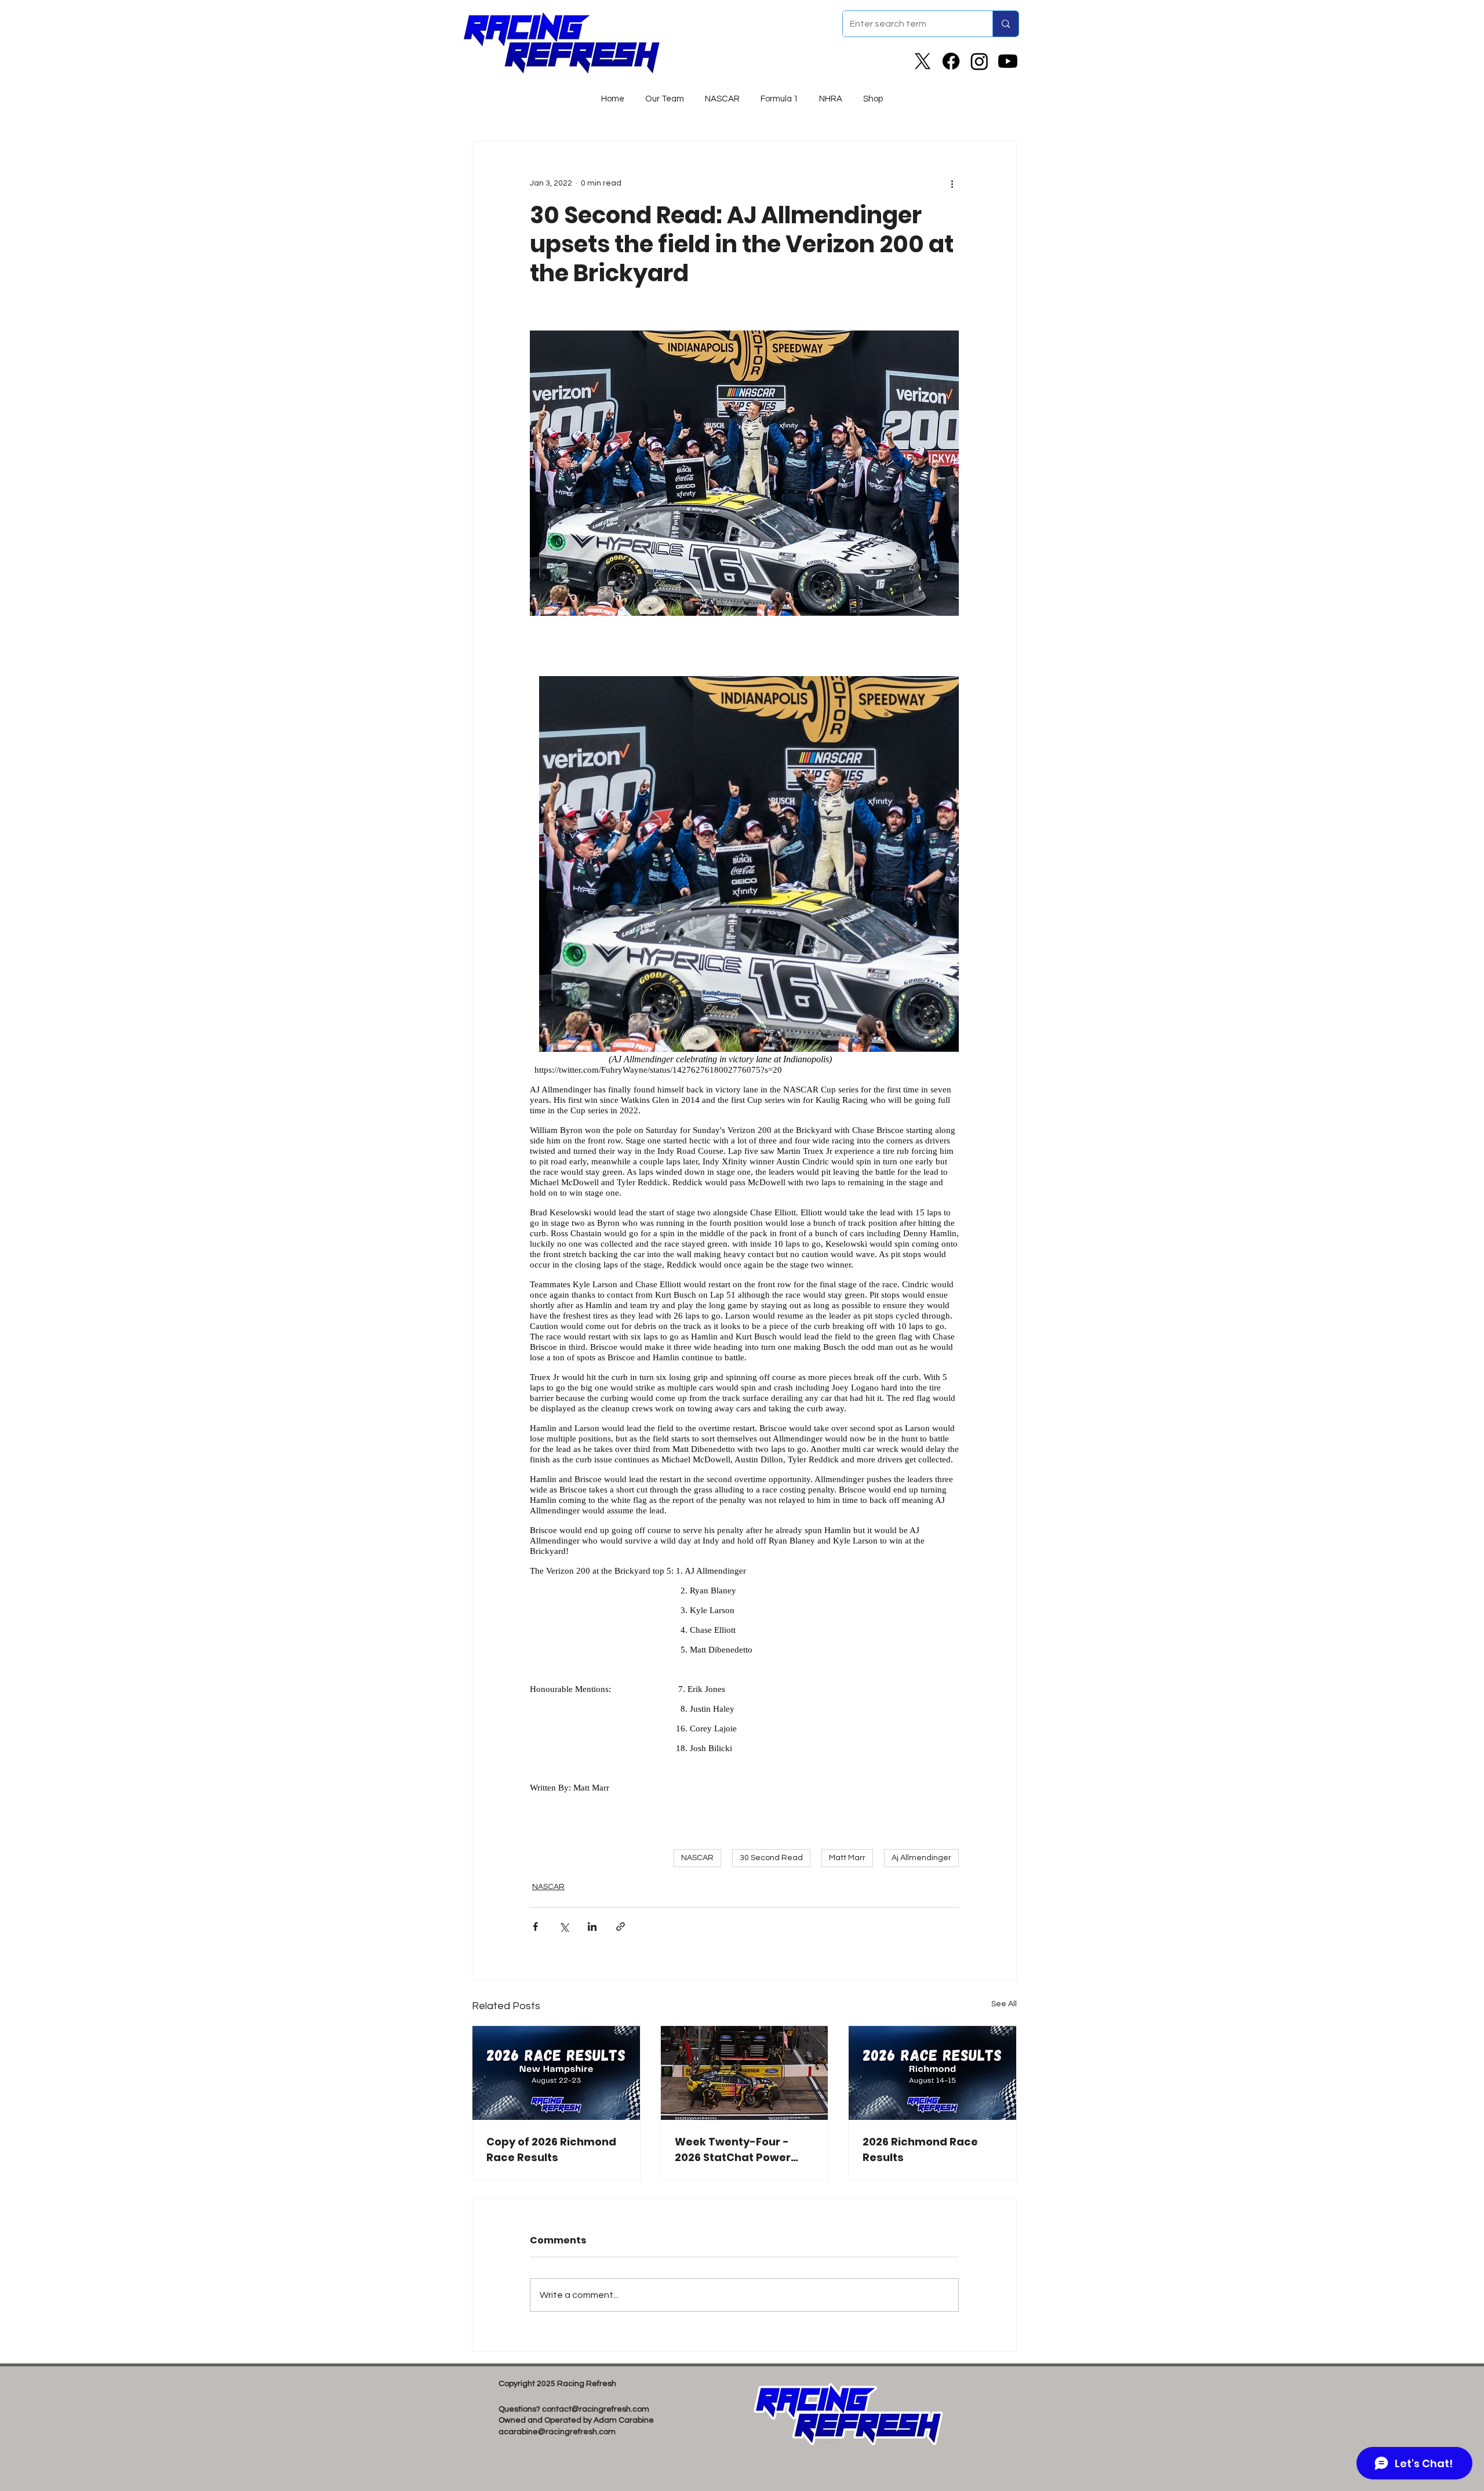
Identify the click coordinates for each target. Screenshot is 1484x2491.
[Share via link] (621, 1927)
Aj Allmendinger (921, 1858)
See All (1004, 2004)
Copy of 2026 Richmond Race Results (551, 2149)
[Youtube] (1008, 61)
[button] (722, 94)
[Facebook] (951, 61)
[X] (923, 61)
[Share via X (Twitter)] (564, 1927)
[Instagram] (979, 61)
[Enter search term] (1005, 24)
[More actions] (952, 183)
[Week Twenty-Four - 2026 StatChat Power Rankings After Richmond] (745, 2073)
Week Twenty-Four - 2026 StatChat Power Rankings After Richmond (733, 2150)
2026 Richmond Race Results (920, 2149)
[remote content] (744, 1234)
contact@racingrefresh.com (596, 2409)
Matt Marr (847, 1858)
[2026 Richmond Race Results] (932, 2073)
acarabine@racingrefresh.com (557, 2432)
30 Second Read (771, 1858)
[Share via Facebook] (535, 1927)
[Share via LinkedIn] (592, 1927)
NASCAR (697, 1858)
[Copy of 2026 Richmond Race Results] (556, 2073)
